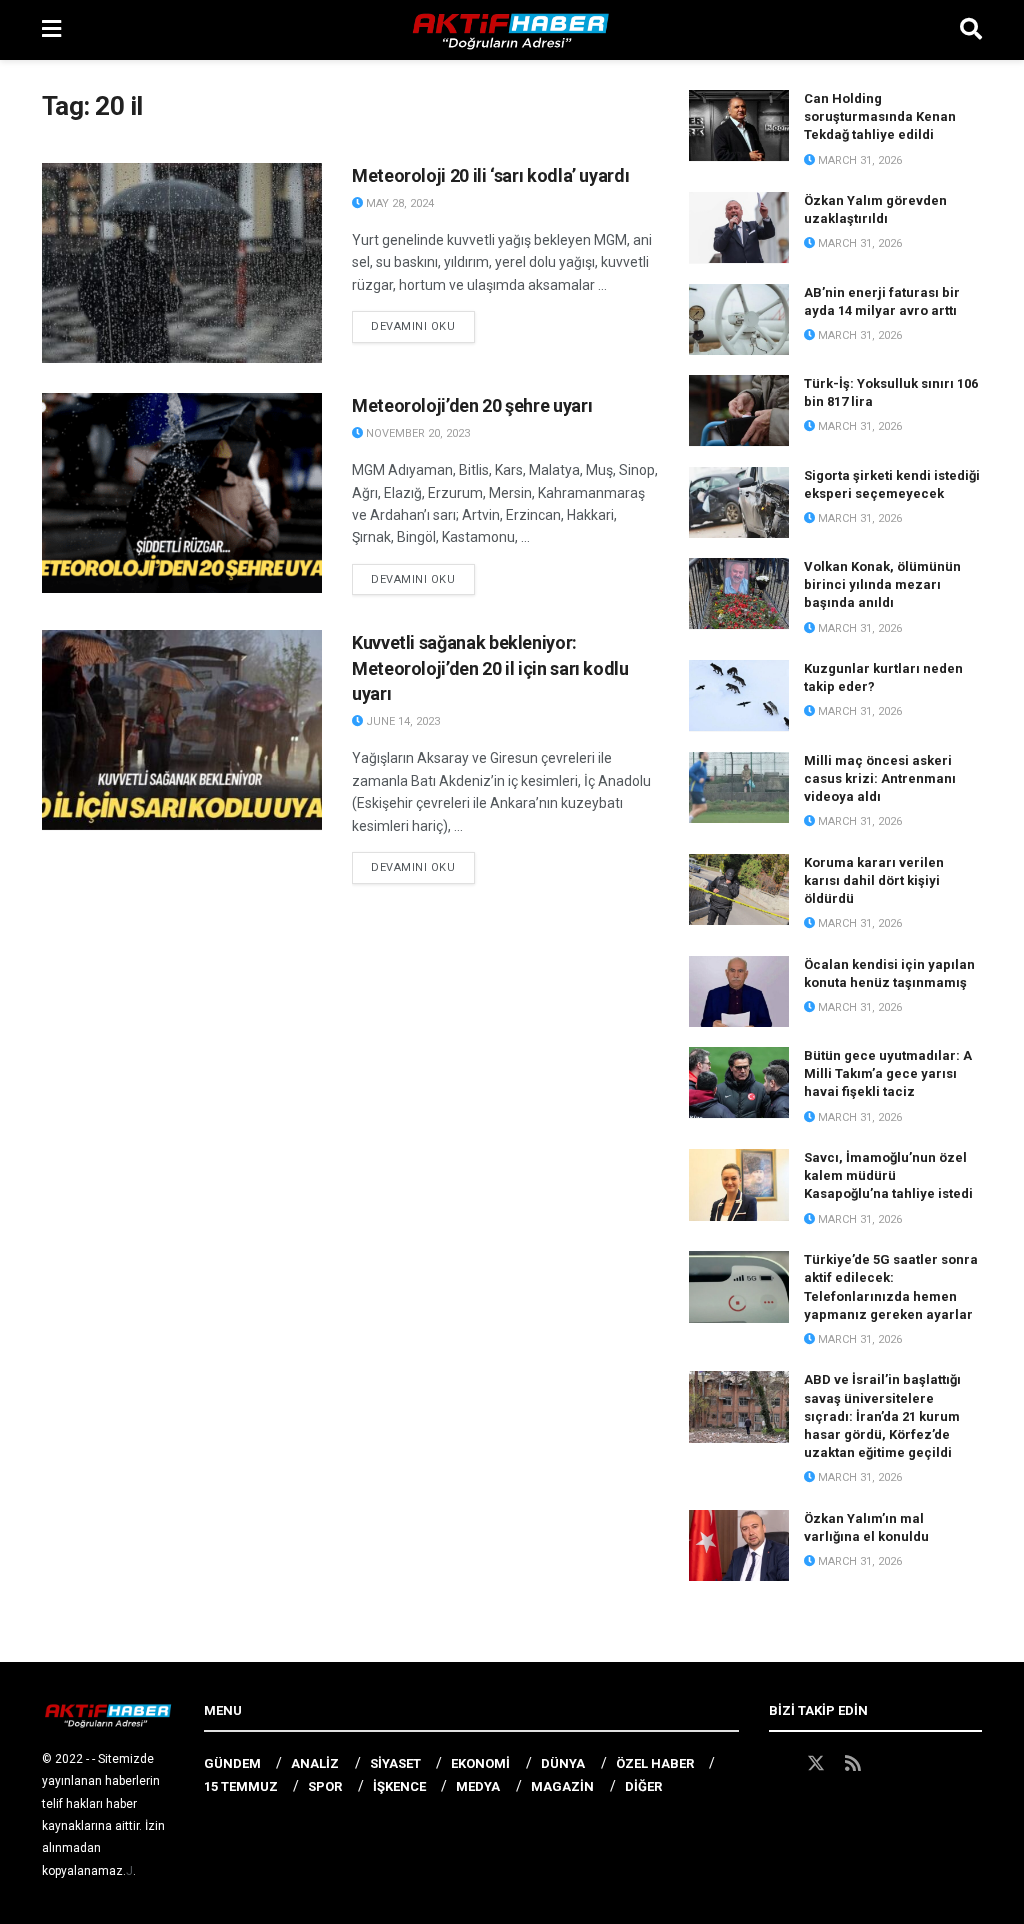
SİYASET (395, 1763)
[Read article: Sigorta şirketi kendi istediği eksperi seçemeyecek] (739, 503)
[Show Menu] (51, 30)
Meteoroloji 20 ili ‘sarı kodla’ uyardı (490, 175)
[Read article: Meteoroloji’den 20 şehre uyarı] (182, 493)
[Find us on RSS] (853, 1764)
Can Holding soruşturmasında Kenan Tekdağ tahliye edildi (880, 116)
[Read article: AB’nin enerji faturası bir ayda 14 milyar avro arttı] (739, 320)
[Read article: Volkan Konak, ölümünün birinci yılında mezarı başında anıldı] (739, 594)
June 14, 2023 (401, 721)
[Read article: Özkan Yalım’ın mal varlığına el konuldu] (739, 1546)
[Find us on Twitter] (816, 1764)
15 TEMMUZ (241, 1786)
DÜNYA (563, 1763)
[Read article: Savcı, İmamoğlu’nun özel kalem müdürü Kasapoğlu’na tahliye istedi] (739, 1185)
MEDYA (478, 1786)
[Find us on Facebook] (778, 1764)
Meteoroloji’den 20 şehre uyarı (472, 405)
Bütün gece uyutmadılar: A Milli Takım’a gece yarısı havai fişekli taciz (888, 1073)
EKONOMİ (480, 1763)
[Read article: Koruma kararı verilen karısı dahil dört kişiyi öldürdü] (739, 890)
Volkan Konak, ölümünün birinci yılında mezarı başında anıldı (882, 584)
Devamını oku (423, 326)
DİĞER (643, 1786)
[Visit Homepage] (511, 30)
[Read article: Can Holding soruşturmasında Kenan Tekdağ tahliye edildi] (739, 126)
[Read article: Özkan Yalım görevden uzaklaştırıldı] (739, 228)
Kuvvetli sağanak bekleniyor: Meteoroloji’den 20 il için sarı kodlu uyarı (490, 667)
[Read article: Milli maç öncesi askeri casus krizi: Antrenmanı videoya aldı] (739, 788)
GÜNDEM (232, 1763)
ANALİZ (315, 1763)
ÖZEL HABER (655, 1763)
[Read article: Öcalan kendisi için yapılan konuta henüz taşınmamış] (739, 992)
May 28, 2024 (398, 203)
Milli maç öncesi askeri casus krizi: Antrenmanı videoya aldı (880, 778)
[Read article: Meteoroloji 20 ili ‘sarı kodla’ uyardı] (182, 263)
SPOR (325, 1786)
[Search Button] (971, 30)
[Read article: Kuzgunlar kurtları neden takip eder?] (739, 696)
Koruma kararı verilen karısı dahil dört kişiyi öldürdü (874, 880)
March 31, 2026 (858, 160)
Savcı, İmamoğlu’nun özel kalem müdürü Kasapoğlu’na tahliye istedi (888, 1175)
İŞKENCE (399, 1786)
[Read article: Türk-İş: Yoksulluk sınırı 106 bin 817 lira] (739, 411)
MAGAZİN (562, 1786)
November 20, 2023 (416, 433)
